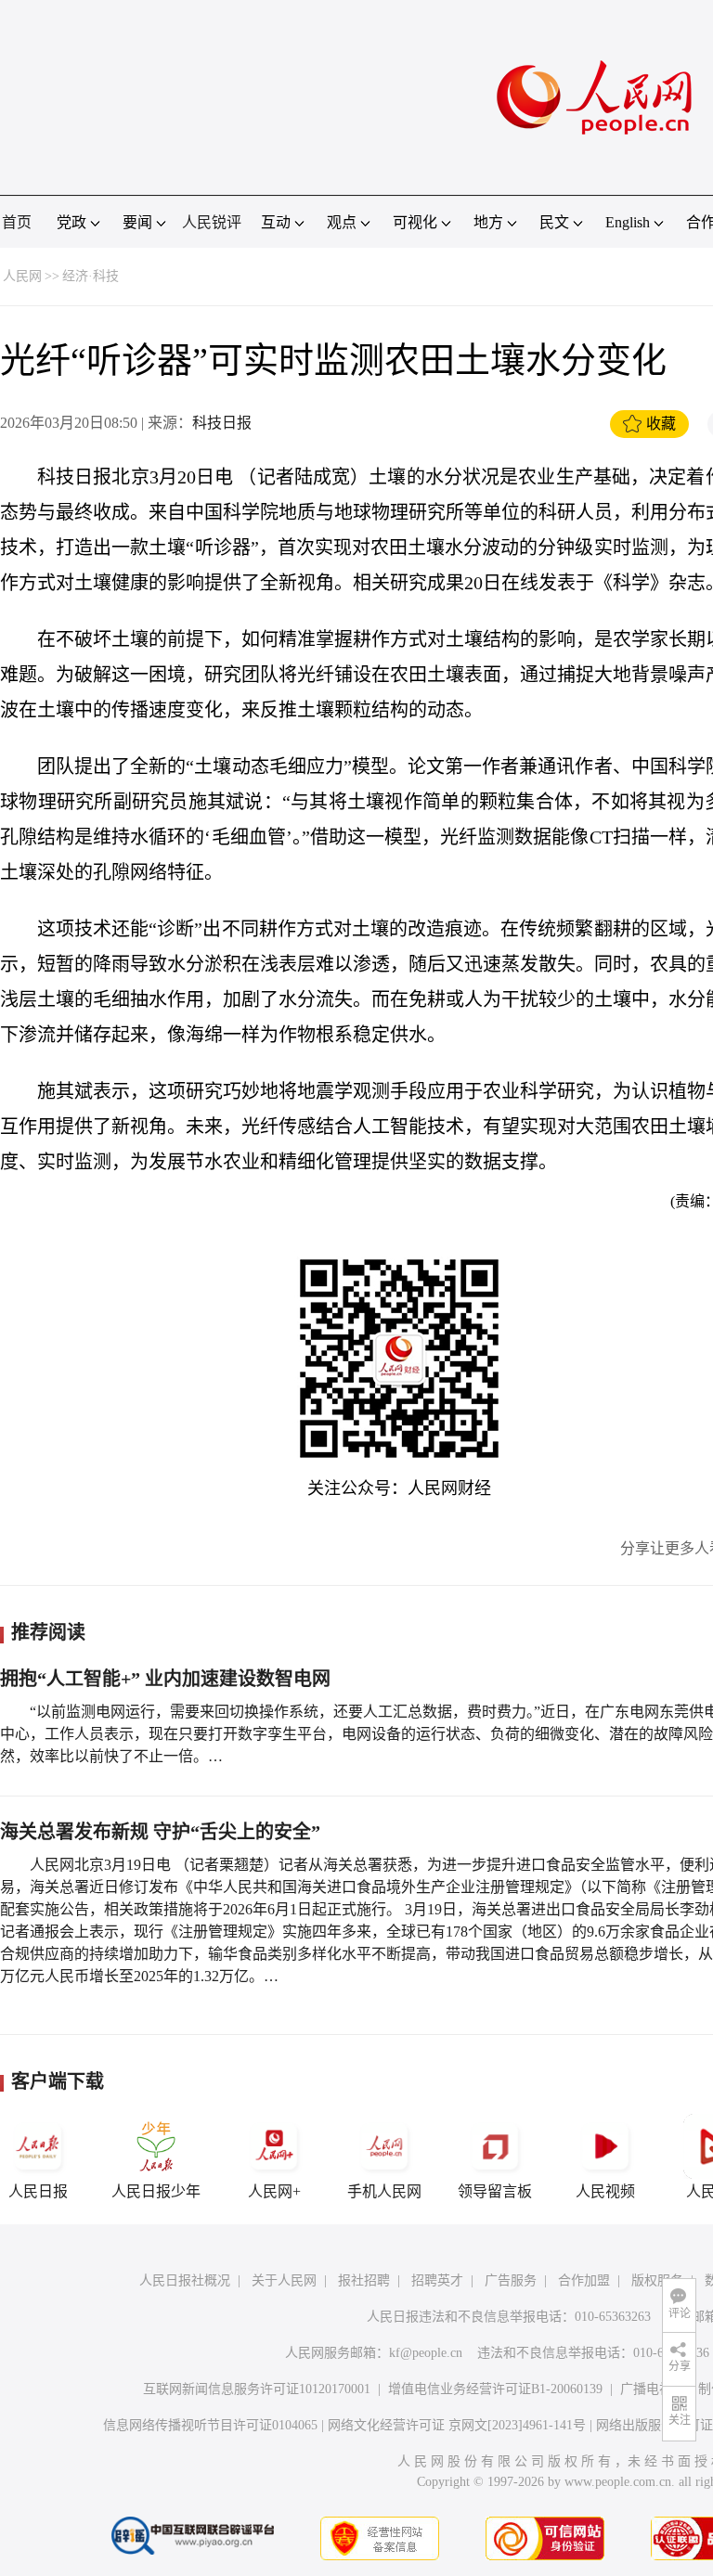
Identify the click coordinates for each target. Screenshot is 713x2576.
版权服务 (657, 2280)
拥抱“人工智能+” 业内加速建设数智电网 (165, 1679)
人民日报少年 (156, 2191)
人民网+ (274, 2191)
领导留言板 (495, 2191)
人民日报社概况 (185, 2280)
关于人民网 (284, 2280)
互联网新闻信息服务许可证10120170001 (257, 2389)
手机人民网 (384, 2191)
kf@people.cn (426, 2353)
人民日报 (38, 2191)
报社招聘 (364, 2280)
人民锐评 (212, 222)
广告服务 (511, 2280)
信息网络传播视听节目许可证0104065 (210, 2425)
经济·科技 (91, 276)
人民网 (22, 276)
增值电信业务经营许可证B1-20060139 (495, 2389)
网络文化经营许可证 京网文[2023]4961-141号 (457, 2425)
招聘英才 (437, 2280)
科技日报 (222, 423)
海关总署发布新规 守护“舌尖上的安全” (160, 1832)
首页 (17, 222)
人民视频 (605, 2191)
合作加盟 (584, 2280)
